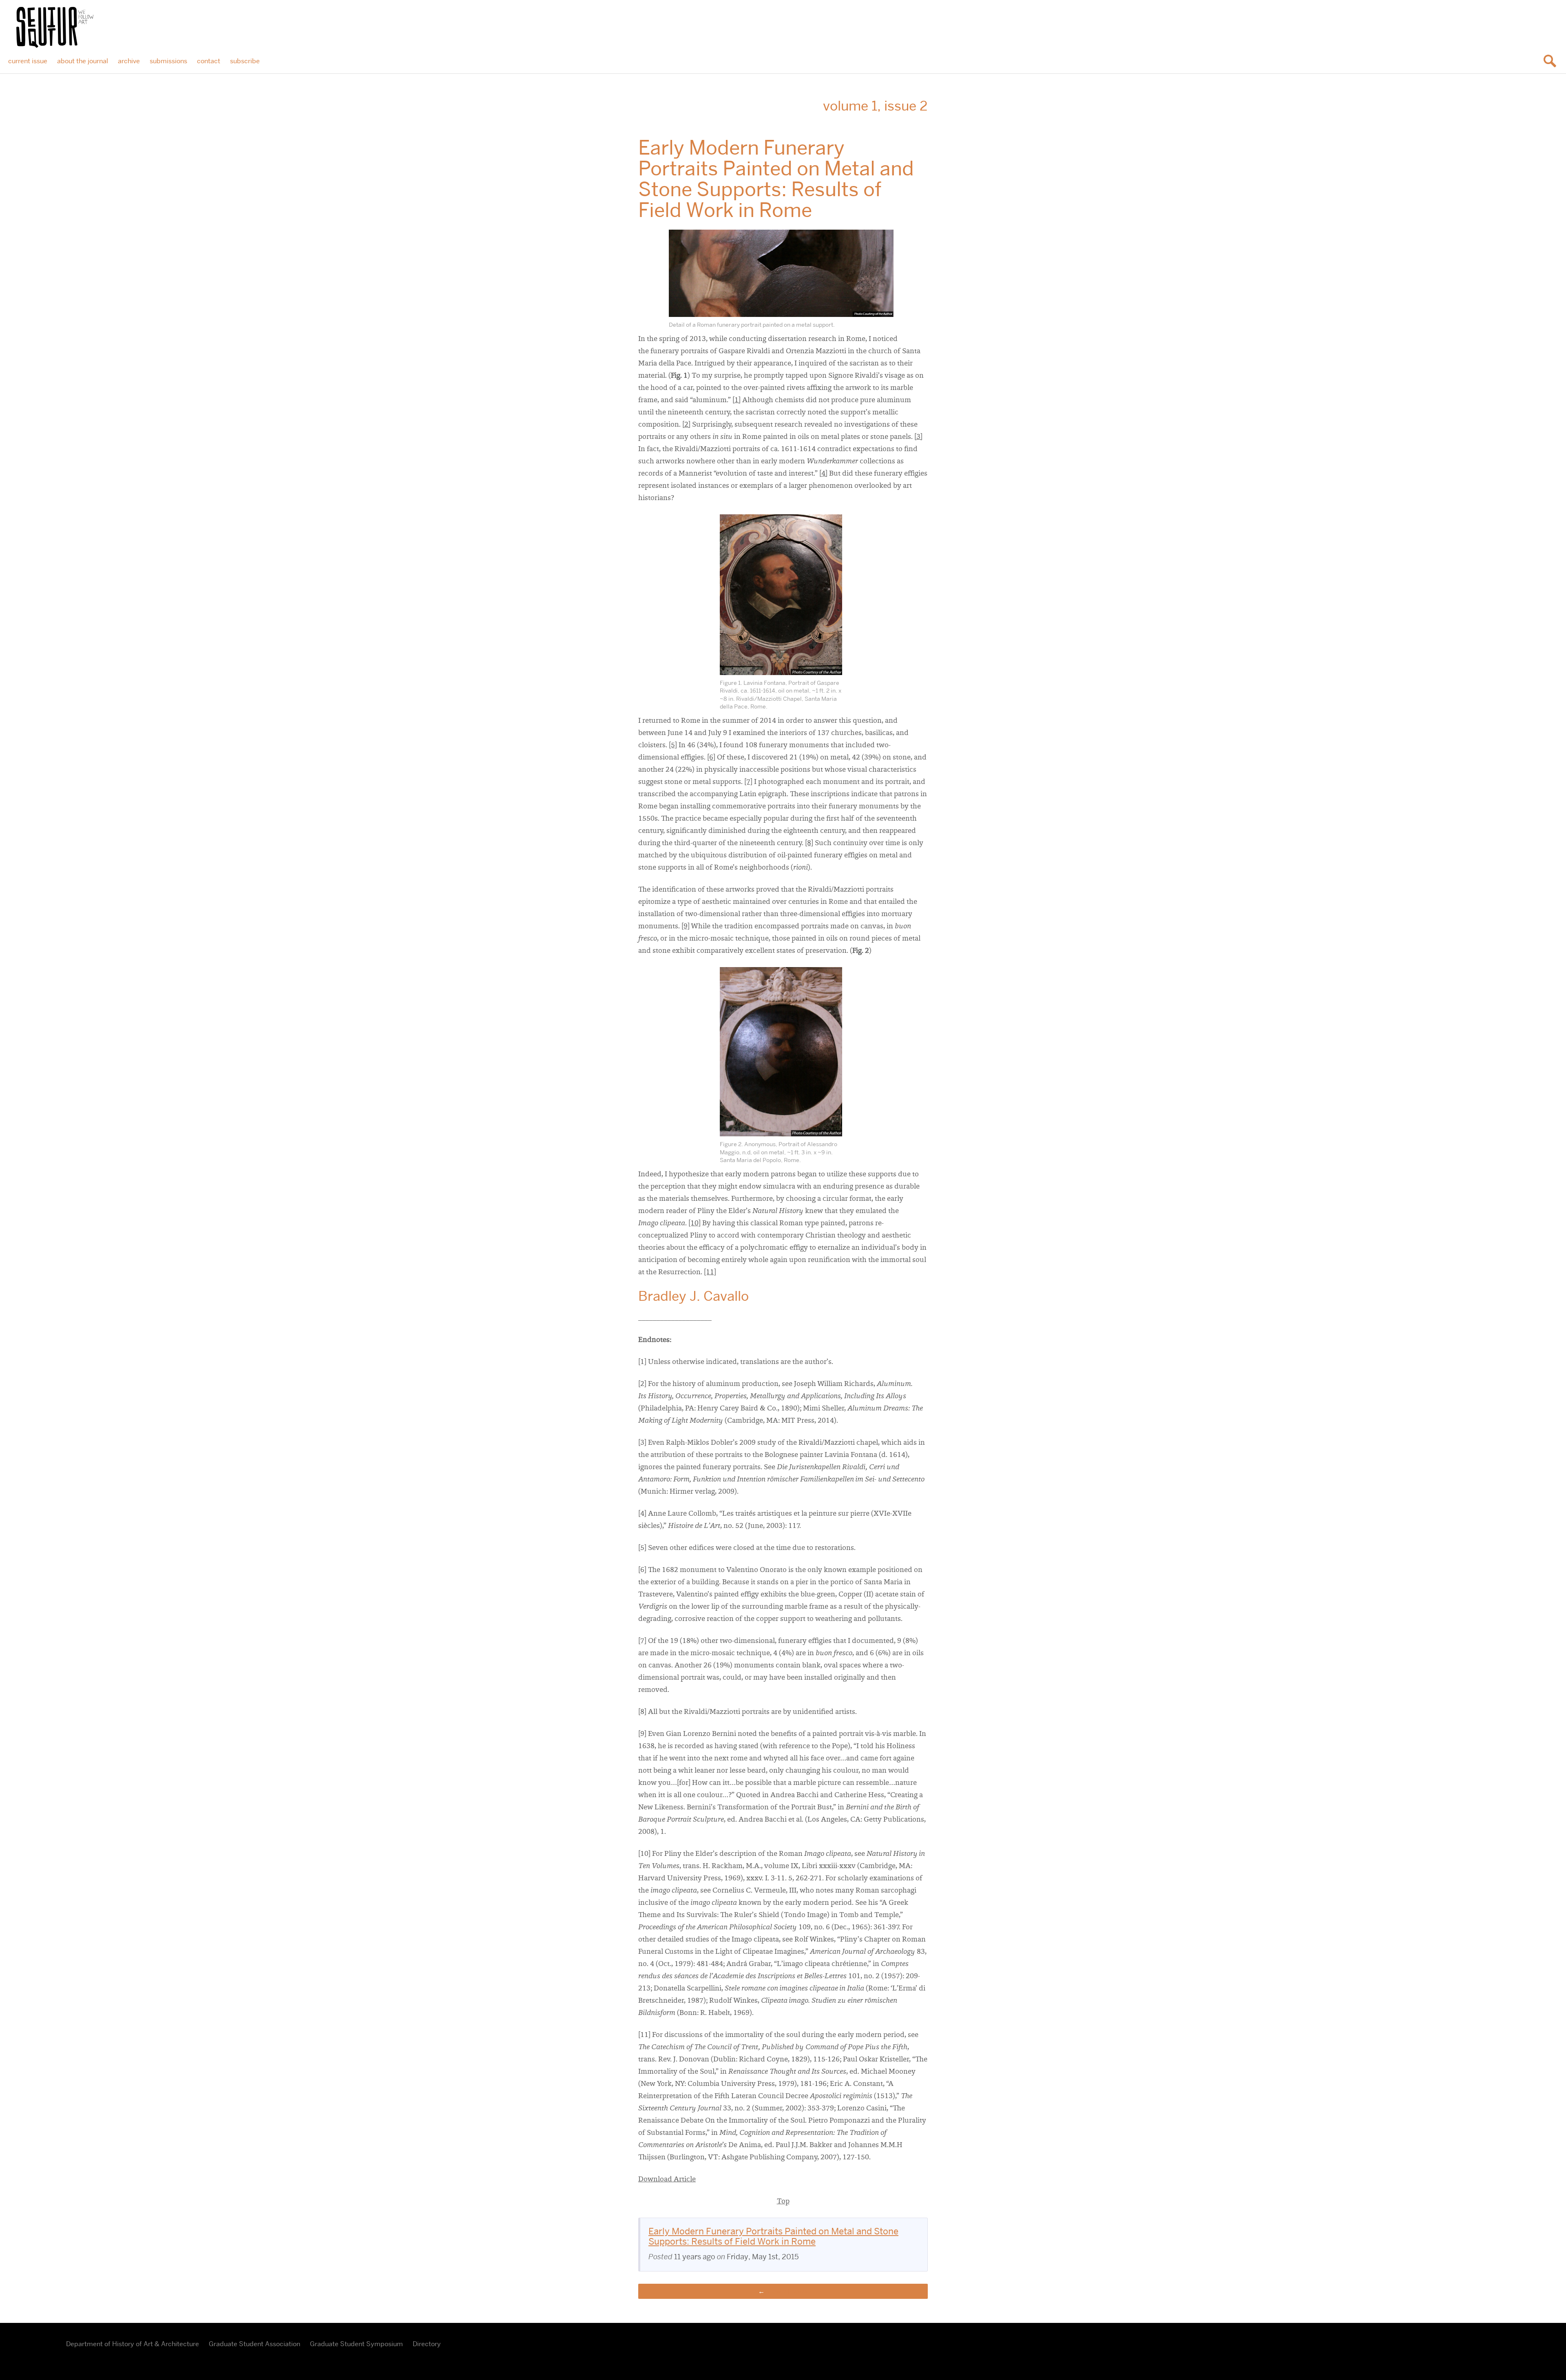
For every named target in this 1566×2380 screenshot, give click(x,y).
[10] (695, 1224)
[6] (711, 758)
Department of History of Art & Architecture (133, 2344)
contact (209, 61)
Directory (427, 2344)
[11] (710, 1273)
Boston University (31, 2352)
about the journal (83, 61)
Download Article (667, 2180)
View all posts (787, 2291)
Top (783, 2202)
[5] (673, 746)
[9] (686, 927)
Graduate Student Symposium (356, 2344)
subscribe (245, 61)
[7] (748, 782)
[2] (686, 425)
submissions (168, 61)
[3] (918, 437)
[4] (823, 474)
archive (129, 61)
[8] (809, 844)
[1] (737, 401)
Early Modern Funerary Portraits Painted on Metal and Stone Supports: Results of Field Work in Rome (773, 2236)
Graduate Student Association (254, 2344)
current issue (28, 61)
